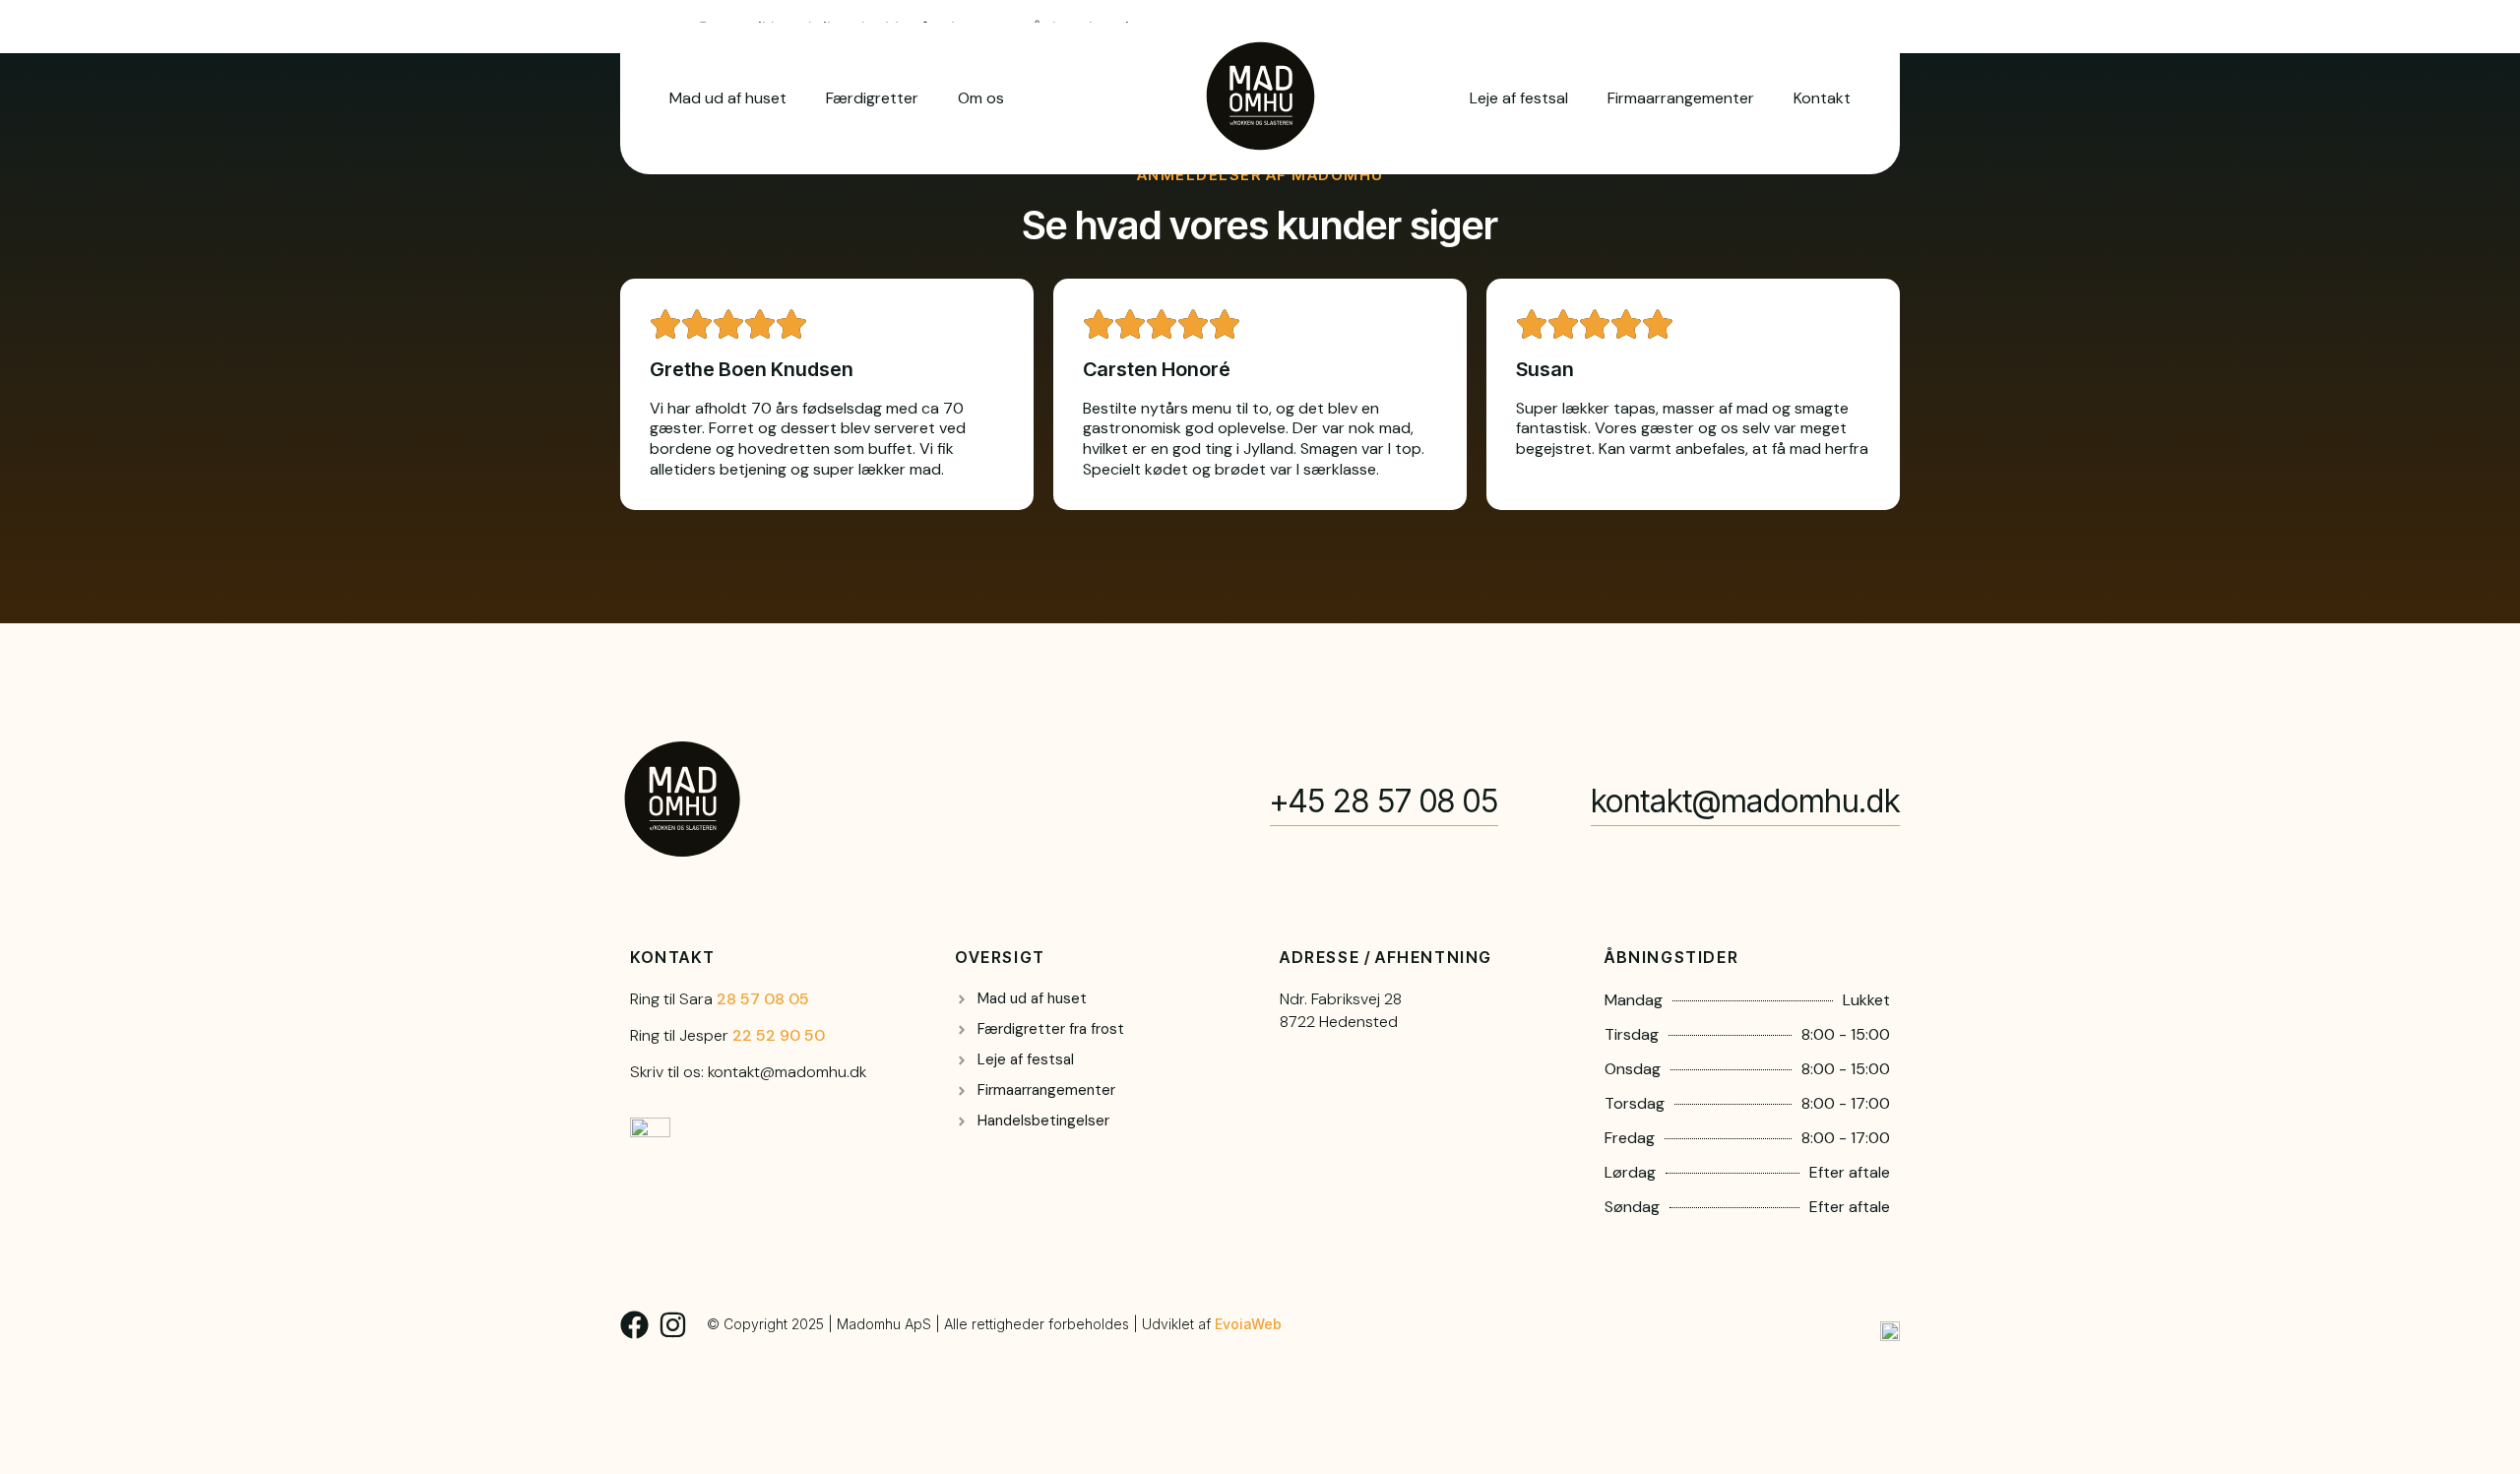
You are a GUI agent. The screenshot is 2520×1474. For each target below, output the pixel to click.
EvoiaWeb (1248, 1324)
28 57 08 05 (763, 999)
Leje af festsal (1519, 98)
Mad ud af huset (728, 98)
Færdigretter (872, 98)
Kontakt (1822, 98)
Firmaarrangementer (1681, 98)
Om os (981, 98)
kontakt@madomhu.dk (1745, 801)
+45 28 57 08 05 (1384, 801)
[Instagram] (673, 1325)
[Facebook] (634, 1325)
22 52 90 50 (779, 1035)
